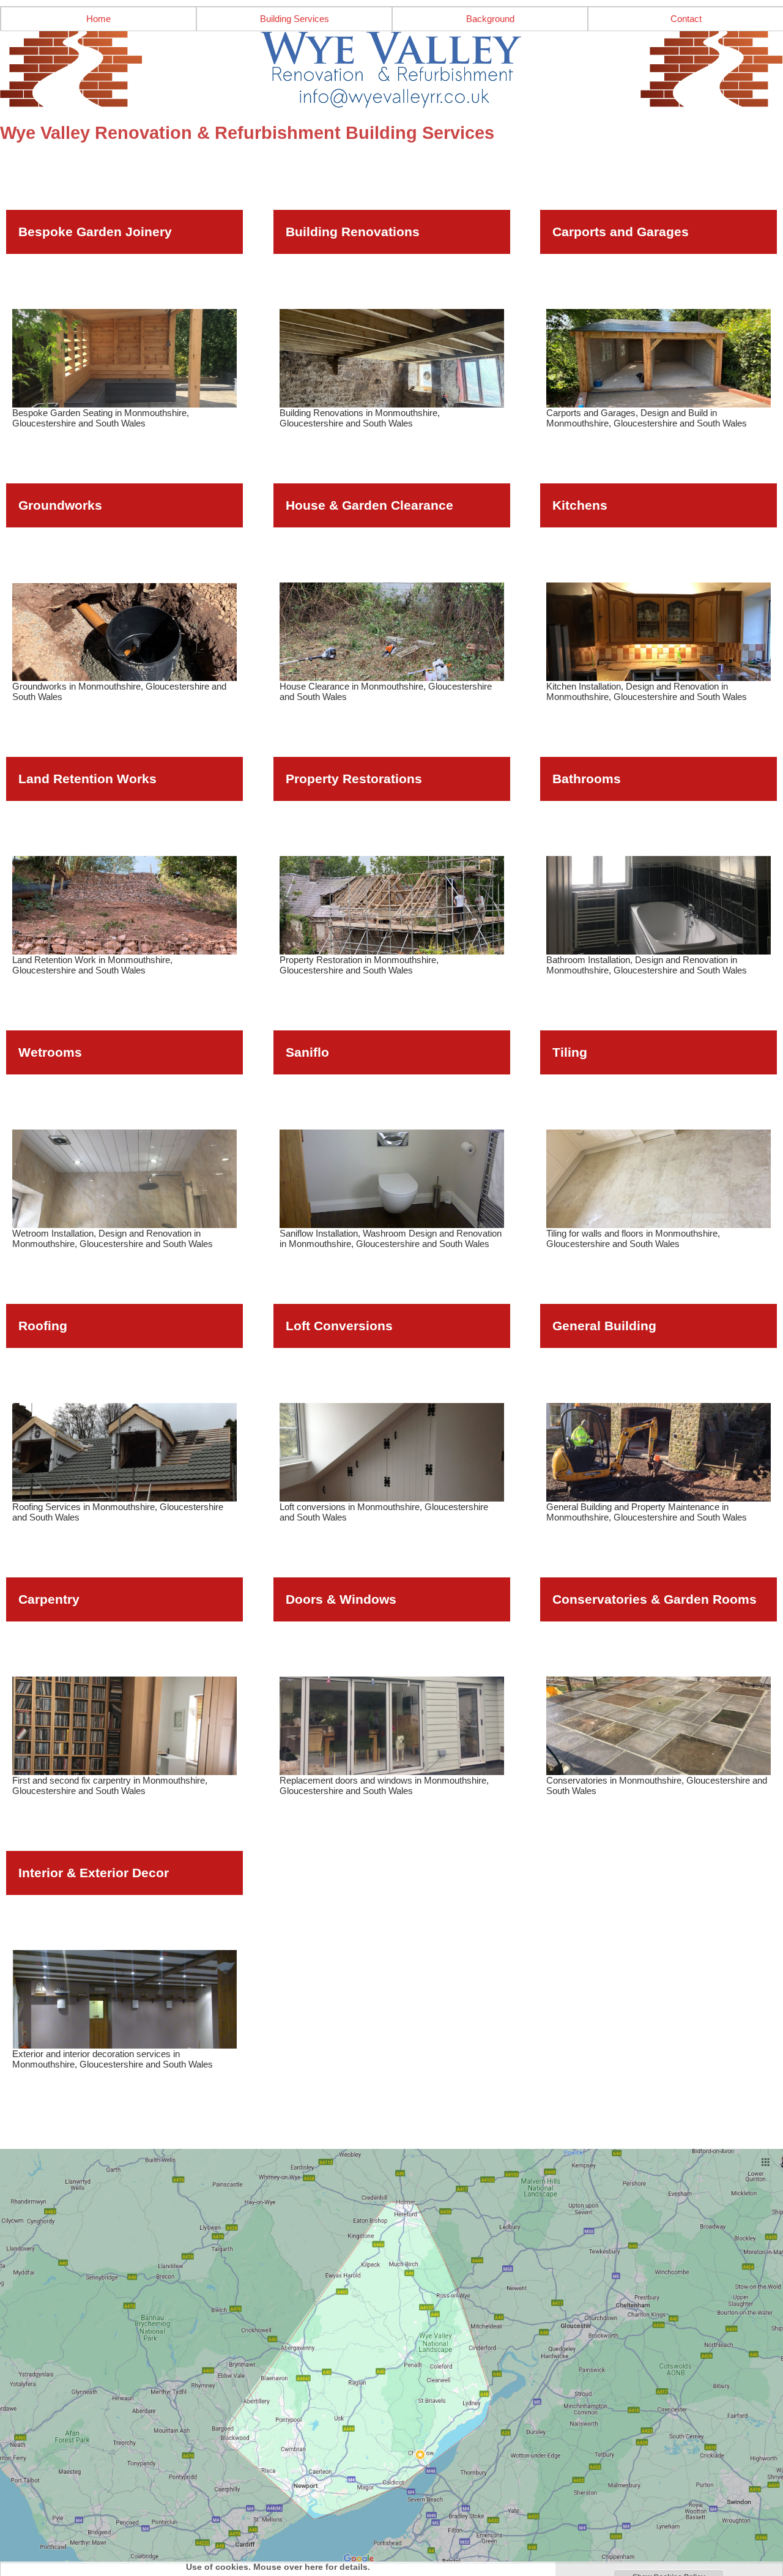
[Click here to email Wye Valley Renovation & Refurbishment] (391, 70)
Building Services (295, 19)
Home (98, 19)
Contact (686, 19)
